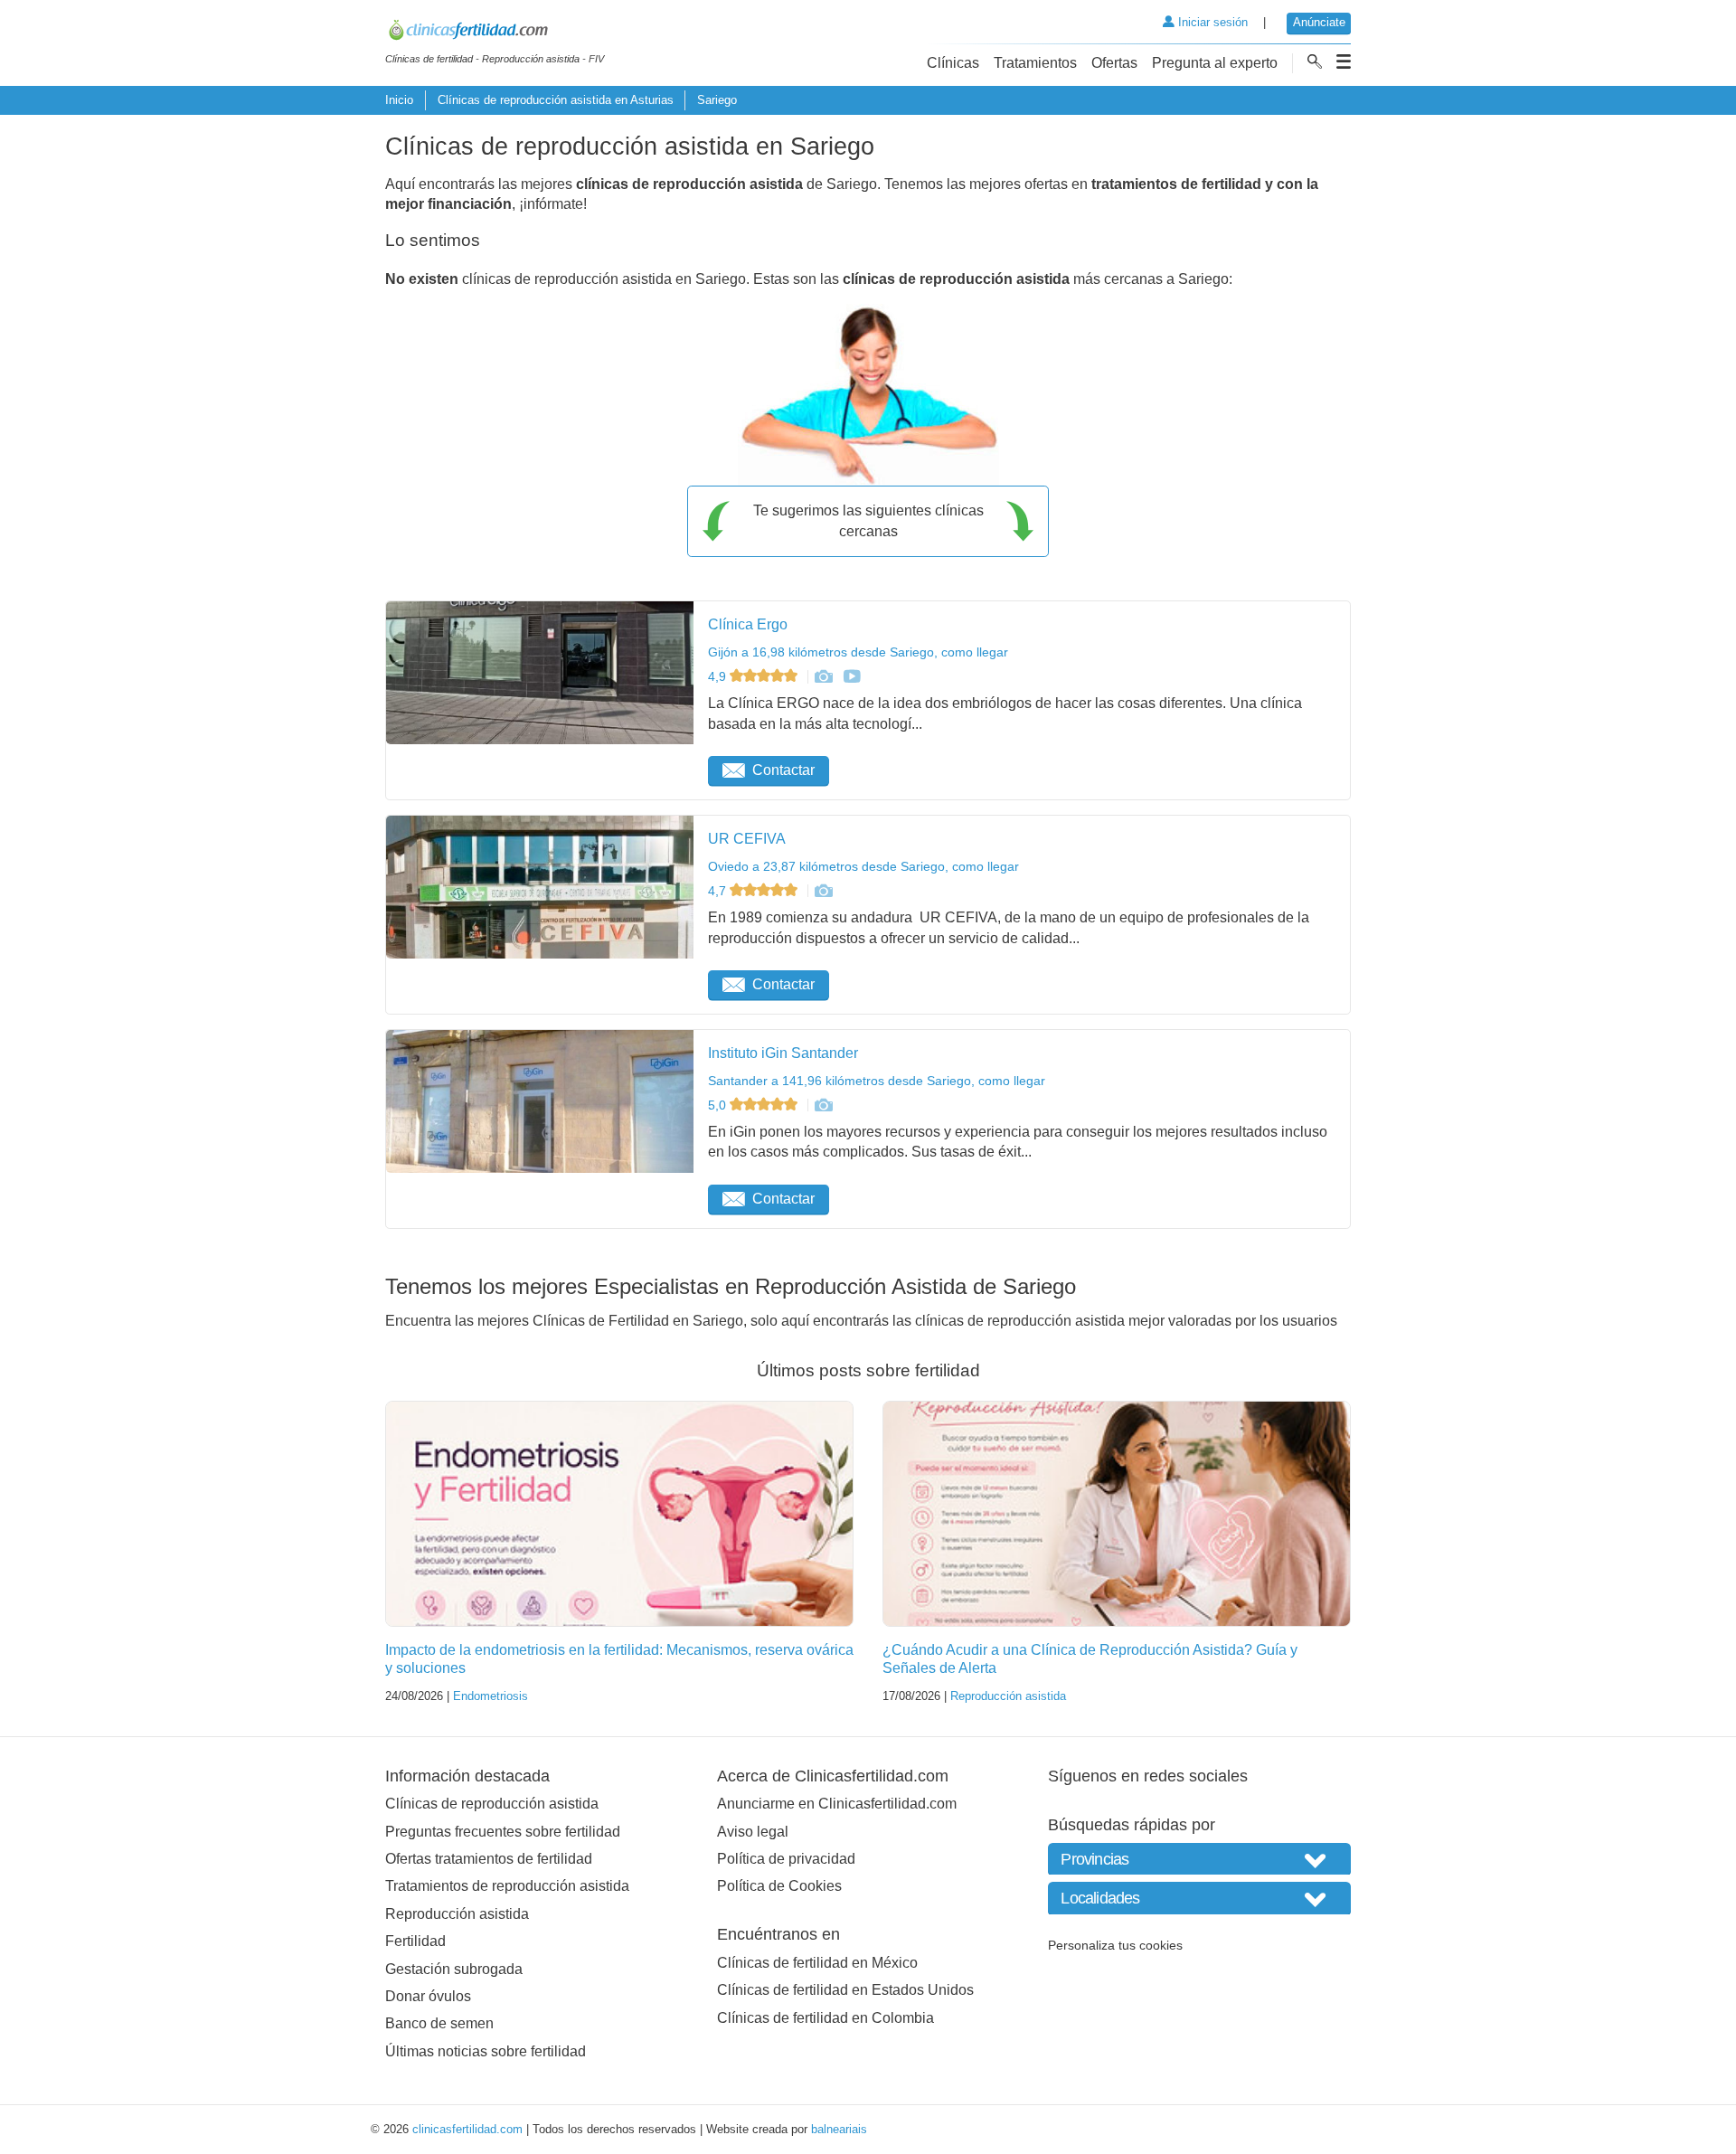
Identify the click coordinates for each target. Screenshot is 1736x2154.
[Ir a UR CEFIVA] (823, 891)
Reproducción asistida (1008, 1696)
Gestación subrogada (454, 1969)
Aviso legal (753, 1832)
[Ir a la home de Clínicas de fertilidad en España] (495, 33)
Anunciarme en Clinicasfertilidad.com (837, 1804)
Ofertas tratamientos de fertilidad (489, 1859)
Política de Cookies (779, 1886)
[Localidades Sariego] (1199, 1898)
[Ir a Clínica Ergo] (823, 676)
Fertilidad (415, 1941)
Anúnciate (1319, 22)
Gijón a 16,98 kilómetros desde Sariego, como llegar (858, 652)
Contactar (783, 770)
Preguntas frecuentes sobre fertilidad (503, 1832)
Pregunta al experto (1215, 63)
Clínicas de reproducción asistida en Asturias (556, 100)
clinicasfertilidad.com (467, 2129)
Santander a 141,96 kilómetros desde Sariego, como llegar (877, 1081)
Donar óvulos (428, 1996)
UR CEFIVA (747, 839)
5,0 (719, 1105)
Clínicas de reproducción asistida (492, 1804)
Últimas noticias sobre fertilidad (486, 2051)
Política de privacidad (786, 1859)
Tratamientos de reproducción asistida (507, 1886)
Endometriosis (491, 1696)
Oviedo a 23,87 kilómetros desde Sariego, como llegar (863, 866)
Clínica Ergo (748, 624)
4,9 (719, 676)
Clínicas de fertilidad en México (817, 1963)
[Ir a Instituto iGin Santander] (823, 1105)
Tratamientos (1035, 63)
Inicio (399, 100)
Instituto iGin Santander (783, 1053)
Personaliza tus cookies (1115, 1945)
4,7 (719, 891)
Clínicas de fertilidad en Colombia (826, 2018)
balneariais (839, 2129)
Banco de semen (439, 2023)
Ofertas (1114, 63)
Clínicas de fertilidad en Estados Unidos (845, 1990)
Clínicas (953, 63)
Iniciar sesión (1211, 22)
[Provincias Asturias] (1199, 1859)
